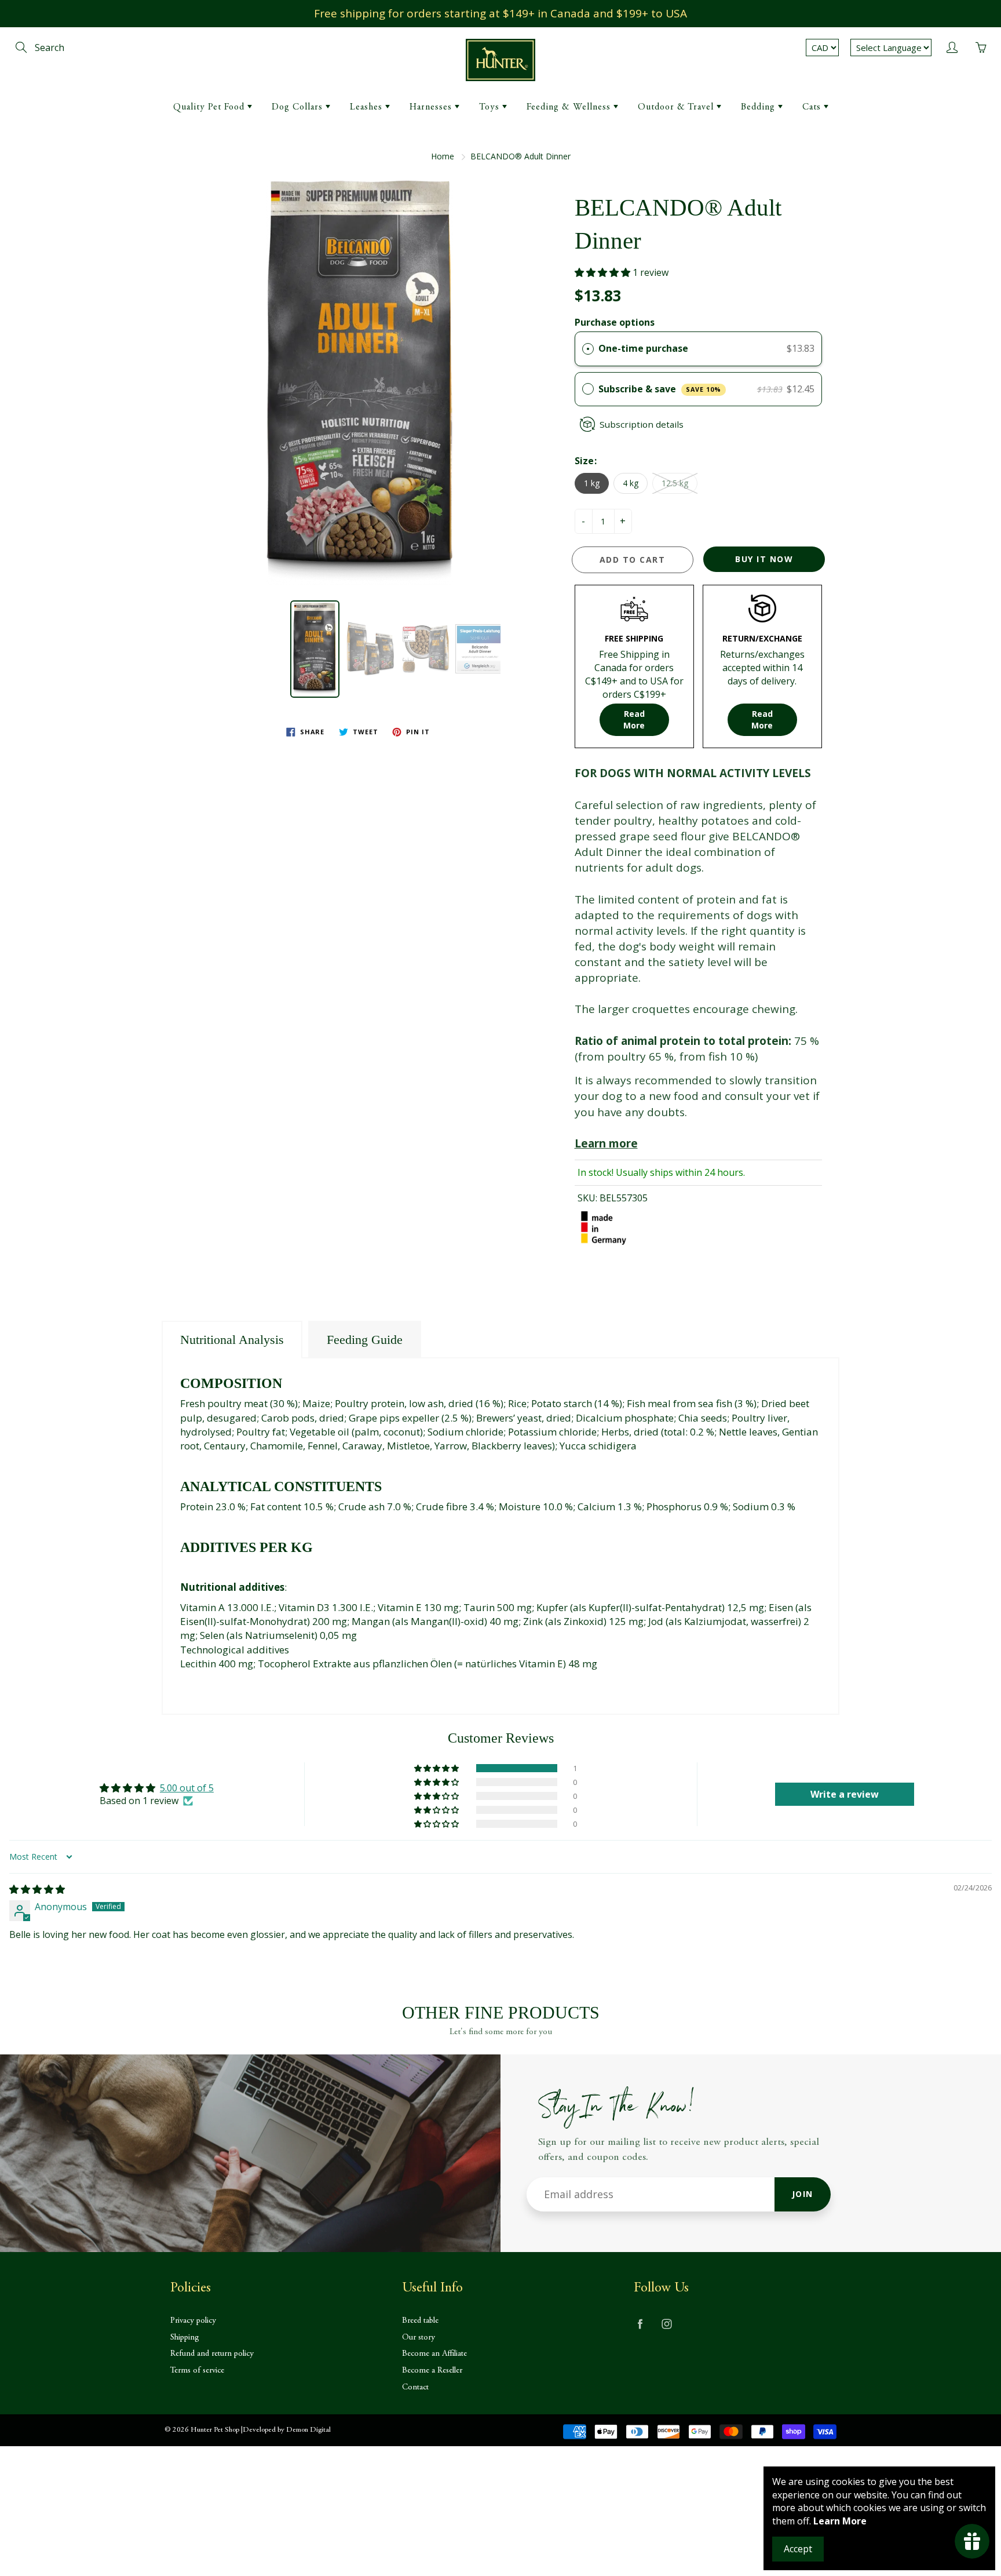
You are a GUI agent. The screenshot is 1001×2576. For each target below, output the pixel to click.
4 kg (631, 483)
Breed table (420, 2321)
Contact (415, 2387)
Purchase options (615, 322)
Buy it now (764, 559)
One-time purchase (643, 348)
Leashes (368, 107)
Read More (634, 719)
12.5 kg (675, 483)
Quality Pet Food (210, 107)
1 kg (592, 483)
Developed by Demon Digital (287, 2430)
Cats (813, 107)
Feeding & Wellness (570, 107)
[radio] (588, 349)
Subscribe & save (660, 389)
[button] (411, 732)
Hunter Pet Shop (215, 2430)
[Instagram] (666, 2324)
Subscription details (642, 424)
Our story (419, 2338)
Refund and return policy (212, 2354)
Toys (491, 107)
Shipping (185, 2338)
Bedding (759, 107)
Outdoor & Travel (677, 107)
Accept (798, 2549)
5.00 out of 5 (187, 1788)
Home (443, 156)
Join (803, 2194)
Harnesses (432, 107)
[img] (37, 1889)
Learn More (840, 2521)
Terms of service (197, 2371)
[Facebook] (640, 2324)
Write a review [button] (845, 1794)
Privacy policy (193, 2321)
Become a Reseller (432, 2371)
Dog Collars (299, 107)
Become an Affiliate (434, 2354)
